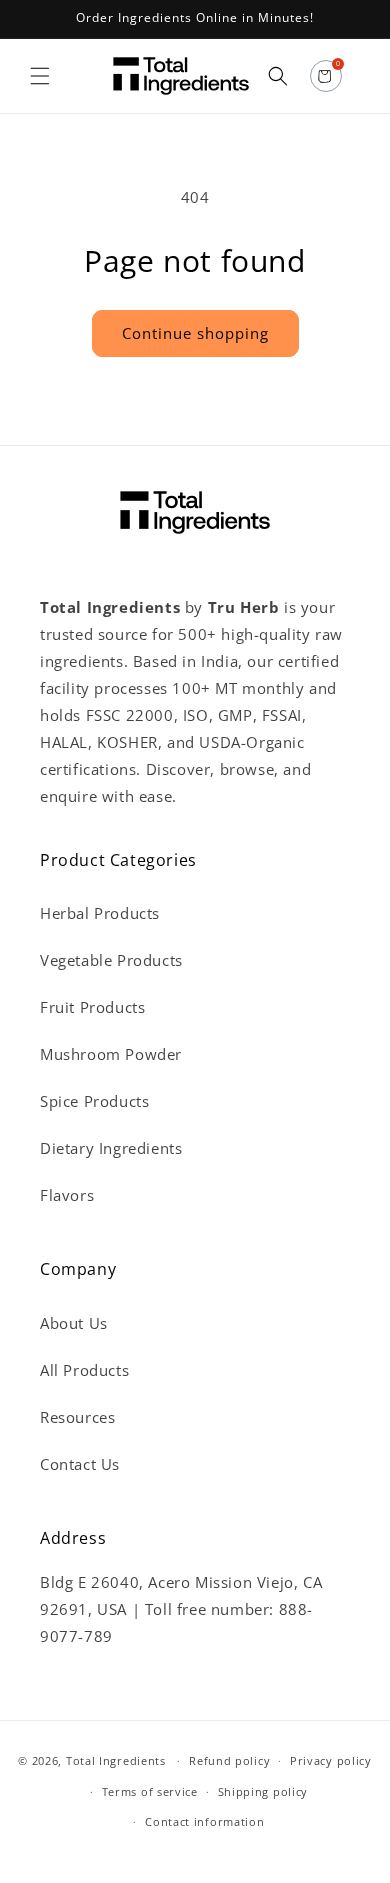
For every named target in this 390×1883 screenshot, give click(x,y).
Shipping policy (263, 1791)
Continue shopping (195, 333)
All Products (84, 1370)
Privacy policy (331, 1760)
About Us (74, 1323)
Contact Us (80, 1464)
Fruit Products (92, 1007)
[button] (40, 76)
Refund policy (229, 1760)
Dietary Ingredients (111, 1148)
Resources (77, 1417)
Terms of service (150, 1791)
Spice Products (94, 1101)
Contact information (204, 1821)
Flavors (67, 1195)
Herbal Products (100, 913)
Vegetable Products (111, 960)
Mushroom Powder (111, 1054)
